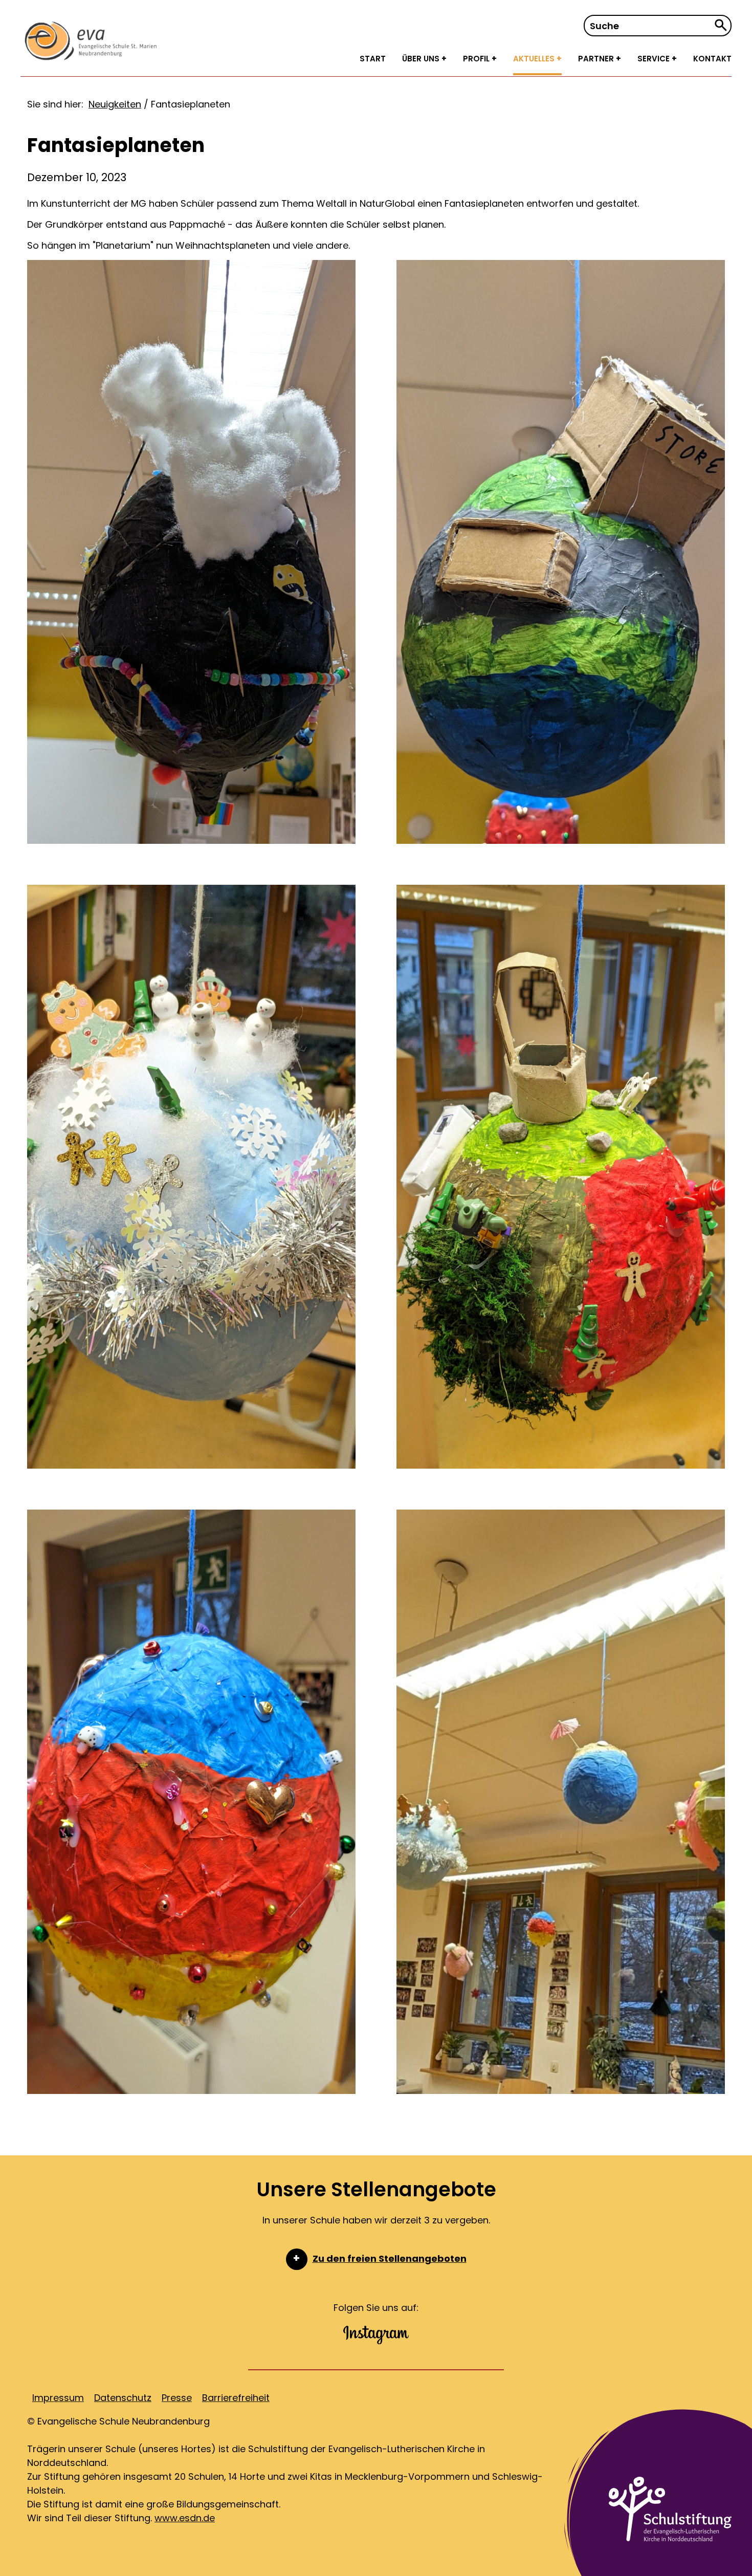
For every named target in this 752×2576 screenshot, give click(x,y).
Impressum (58, 2398)
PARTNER (597, 59)
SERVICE (655, 59)
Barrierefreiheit (236, 2398)
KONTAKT (712, 59)
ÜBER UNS (422, 59)
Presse (177, 2398)
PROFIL (477, 59)
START (373, 59)
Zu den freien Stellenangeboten (390, 2258)
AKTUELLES (535, 59)
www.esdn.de (185, 2518)
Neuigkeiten (115, 104)
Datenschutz (123, 2398)
